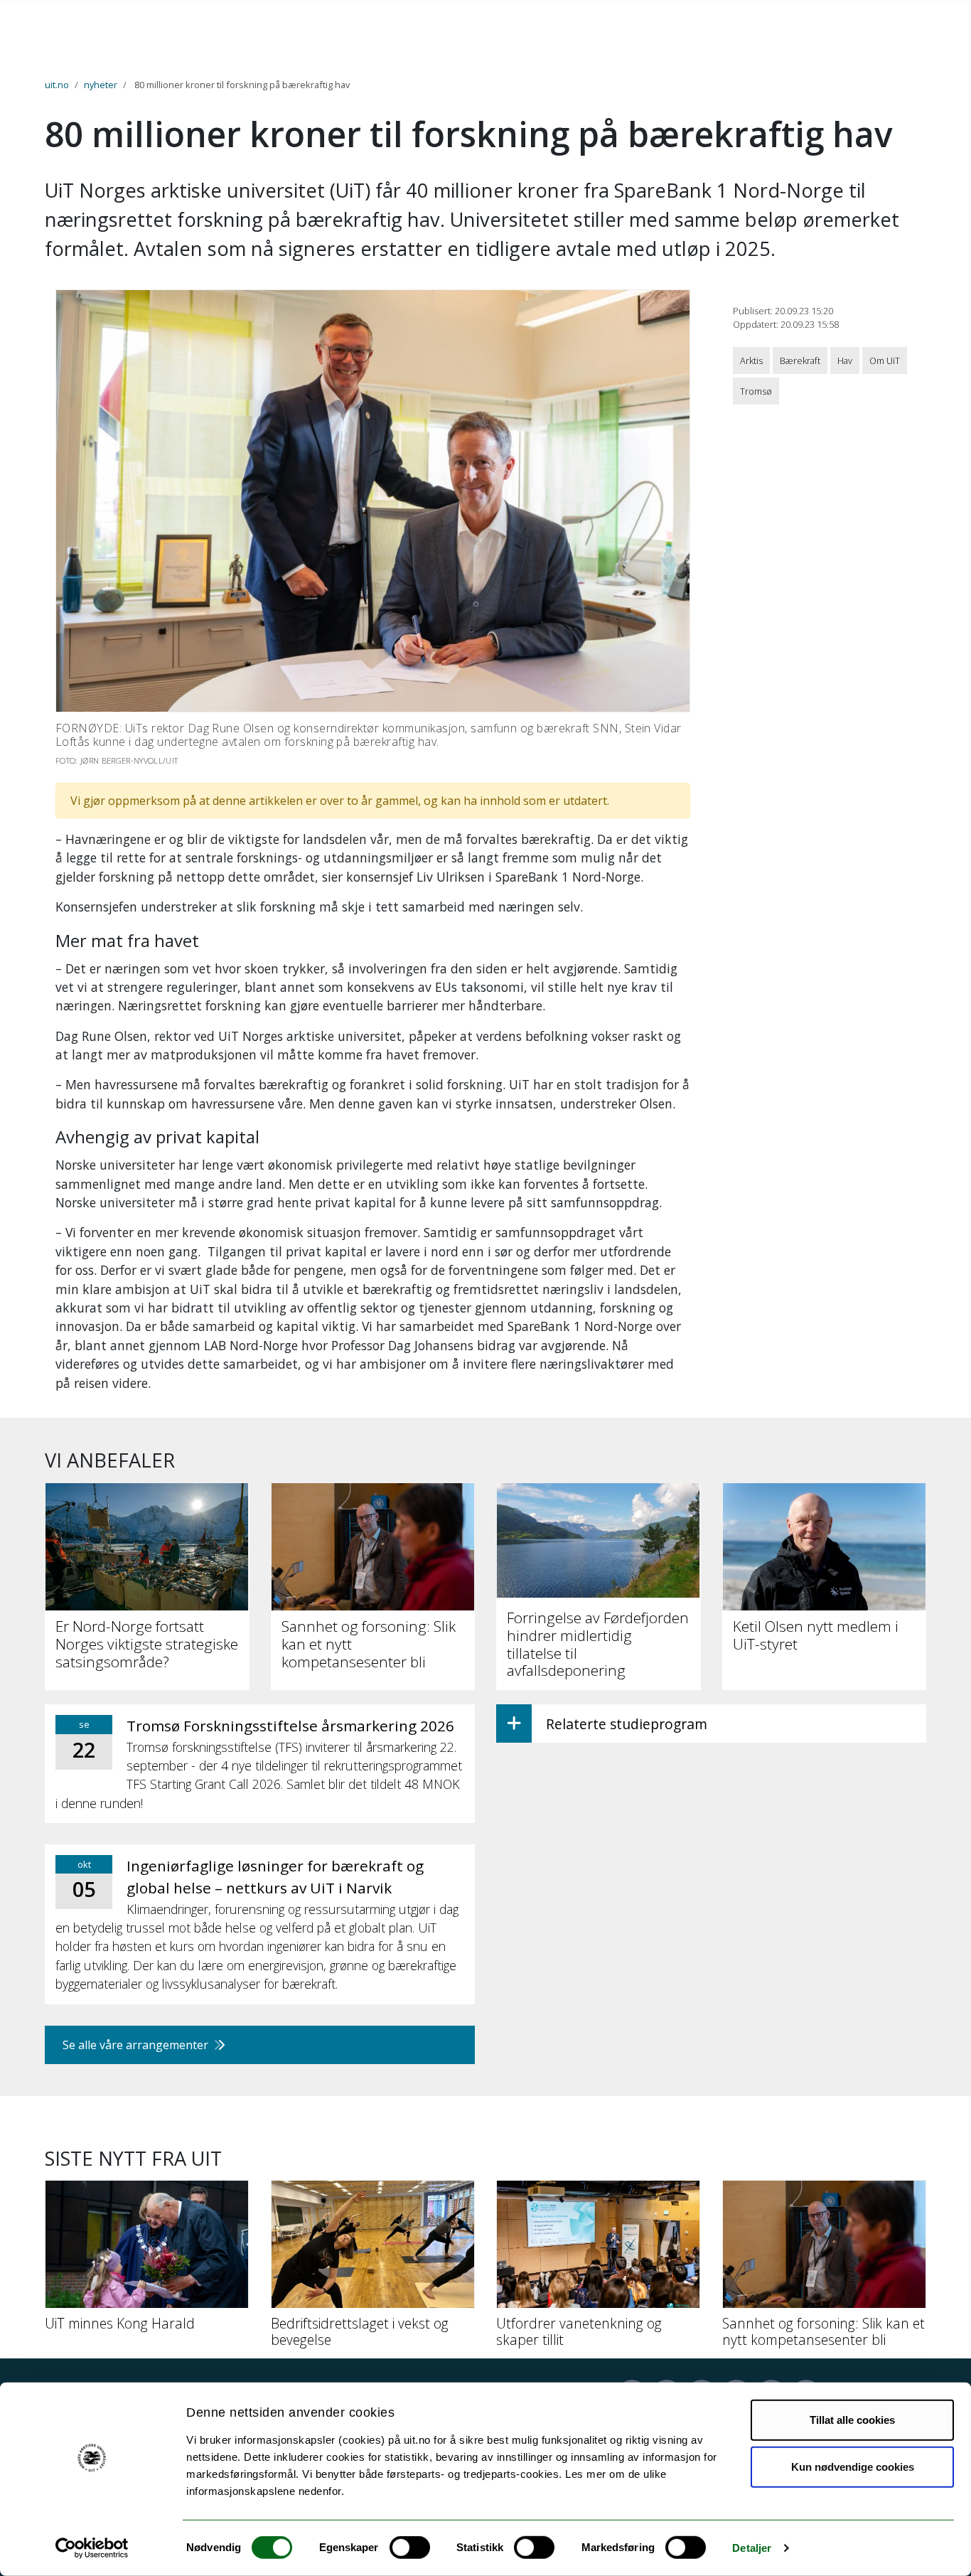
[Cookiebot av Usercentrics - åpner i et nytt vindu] (92, 2548)
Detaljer (752, 2548)
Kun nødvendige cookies (853, 2466)
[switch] (410, 2548)
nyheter (101, 85)
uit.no (57, 85)
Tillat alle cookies (852, 2420)
